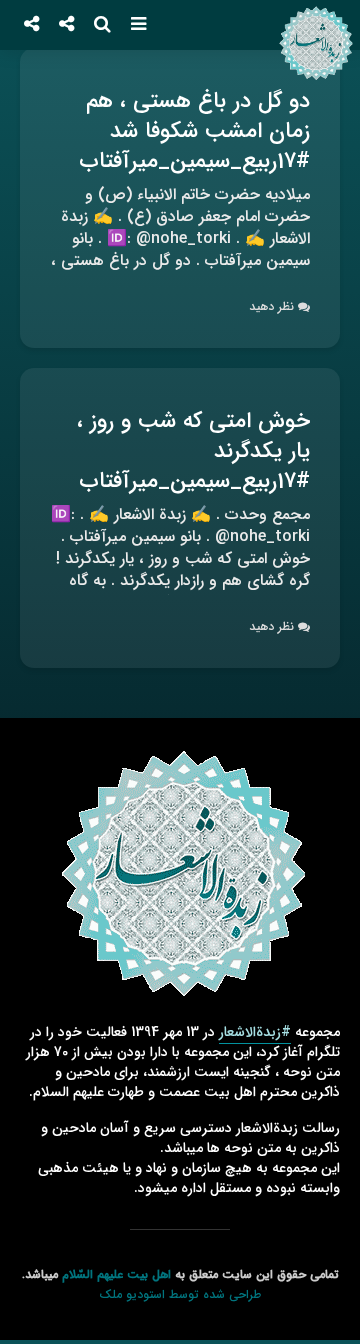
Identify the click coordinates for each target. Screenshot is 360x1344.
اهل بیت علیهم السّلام (116, 1274)
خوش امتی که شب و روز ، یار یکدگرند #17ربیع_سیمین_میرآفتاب (193, 451)
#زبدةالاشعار (255, 1032)
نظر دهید (271, 306)
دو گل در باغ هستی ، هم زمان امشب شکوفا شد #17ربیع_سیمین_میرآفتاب (194, 131)
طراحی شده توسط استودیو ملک (180, 1294)
